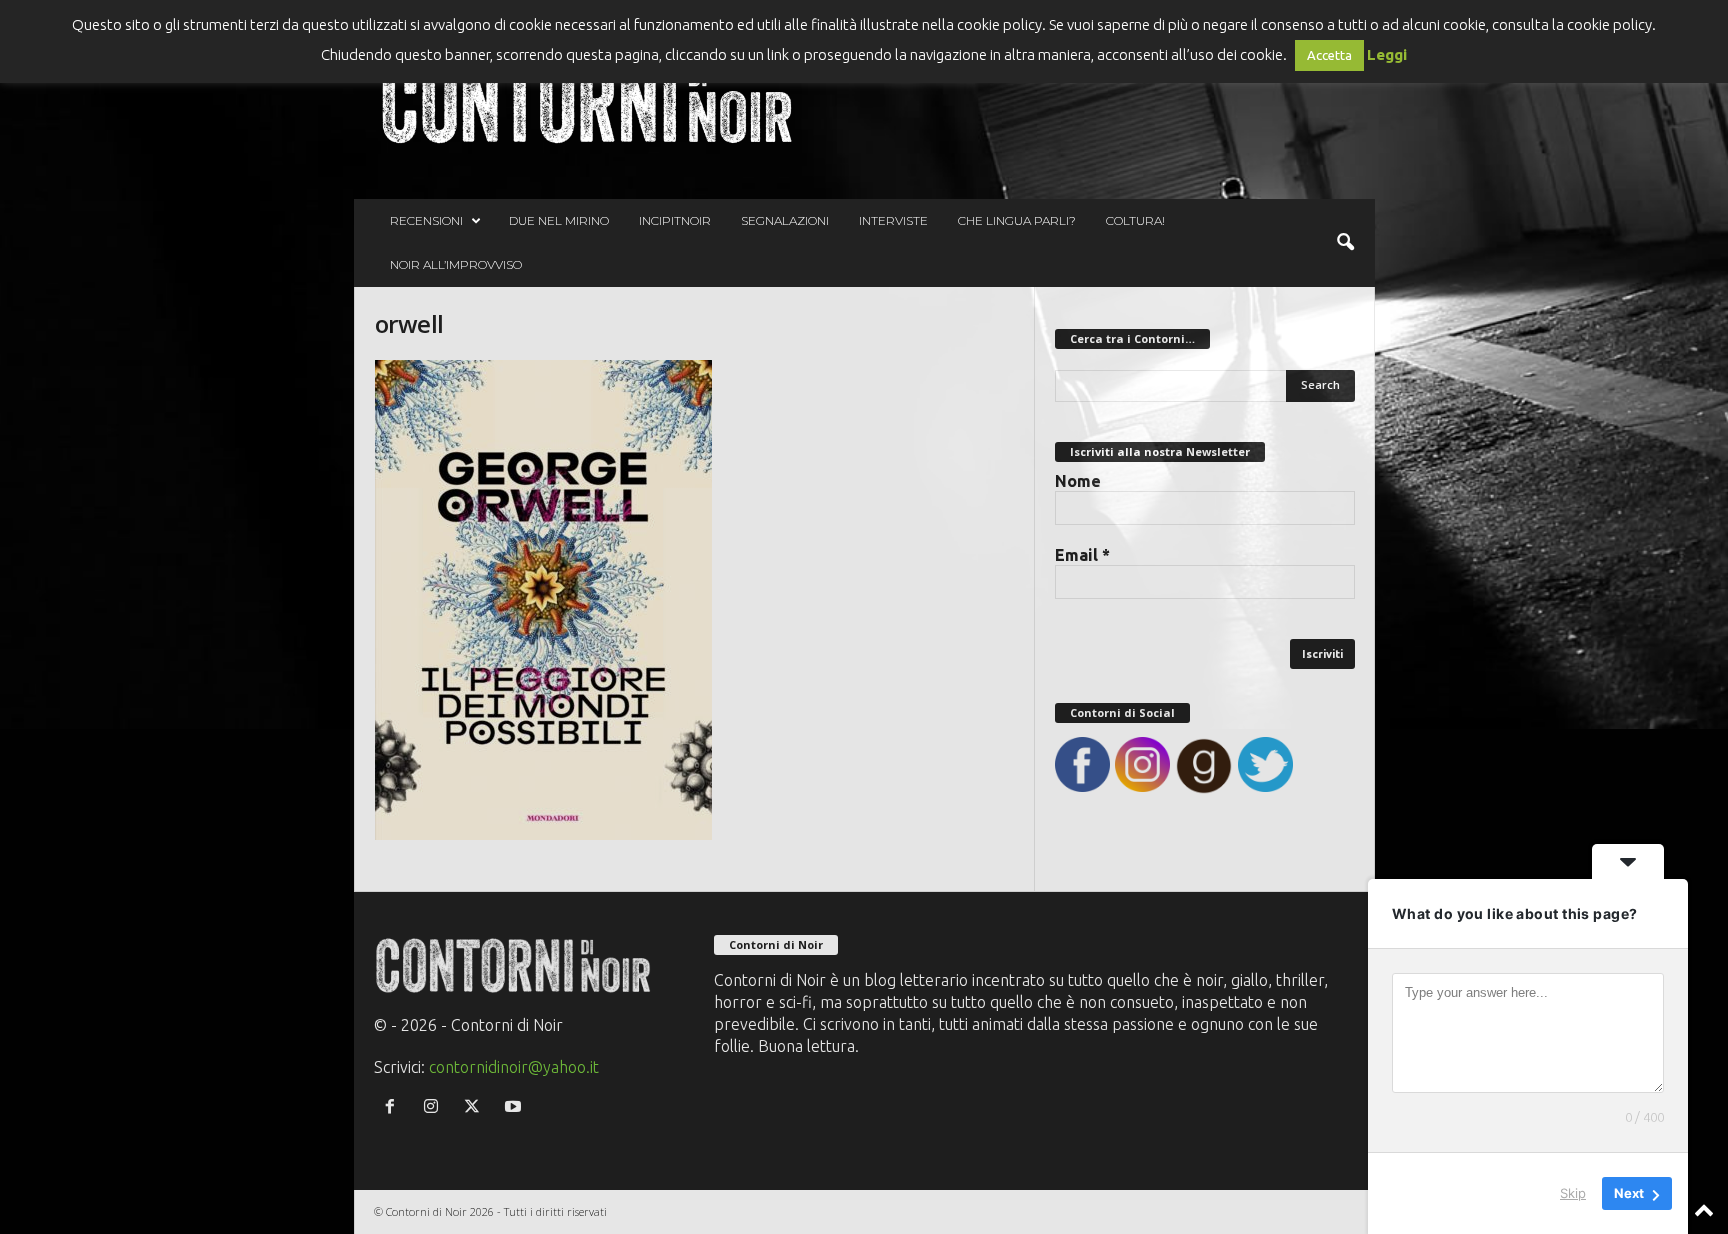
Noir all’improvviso (456, 264)
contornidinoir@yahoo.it (514, 1067)
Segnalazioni (785, 220)
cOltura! (1135, 220)
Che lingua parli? (1017, 220)
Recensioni (426, 220)
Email (1082, 555)
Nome (1078, 481)
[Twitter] (476, 1107)
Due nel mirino (559, 220)
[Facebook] (394, 1107)
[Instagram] (435, 1107)
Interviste (893, 220)
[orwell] (695, 600)
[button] (1345, 243)
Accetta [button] (1329, 55)
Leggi (1387, 54)
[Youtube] (515, 1107)
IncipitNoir (675, 220)
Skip (1573, 1193)
